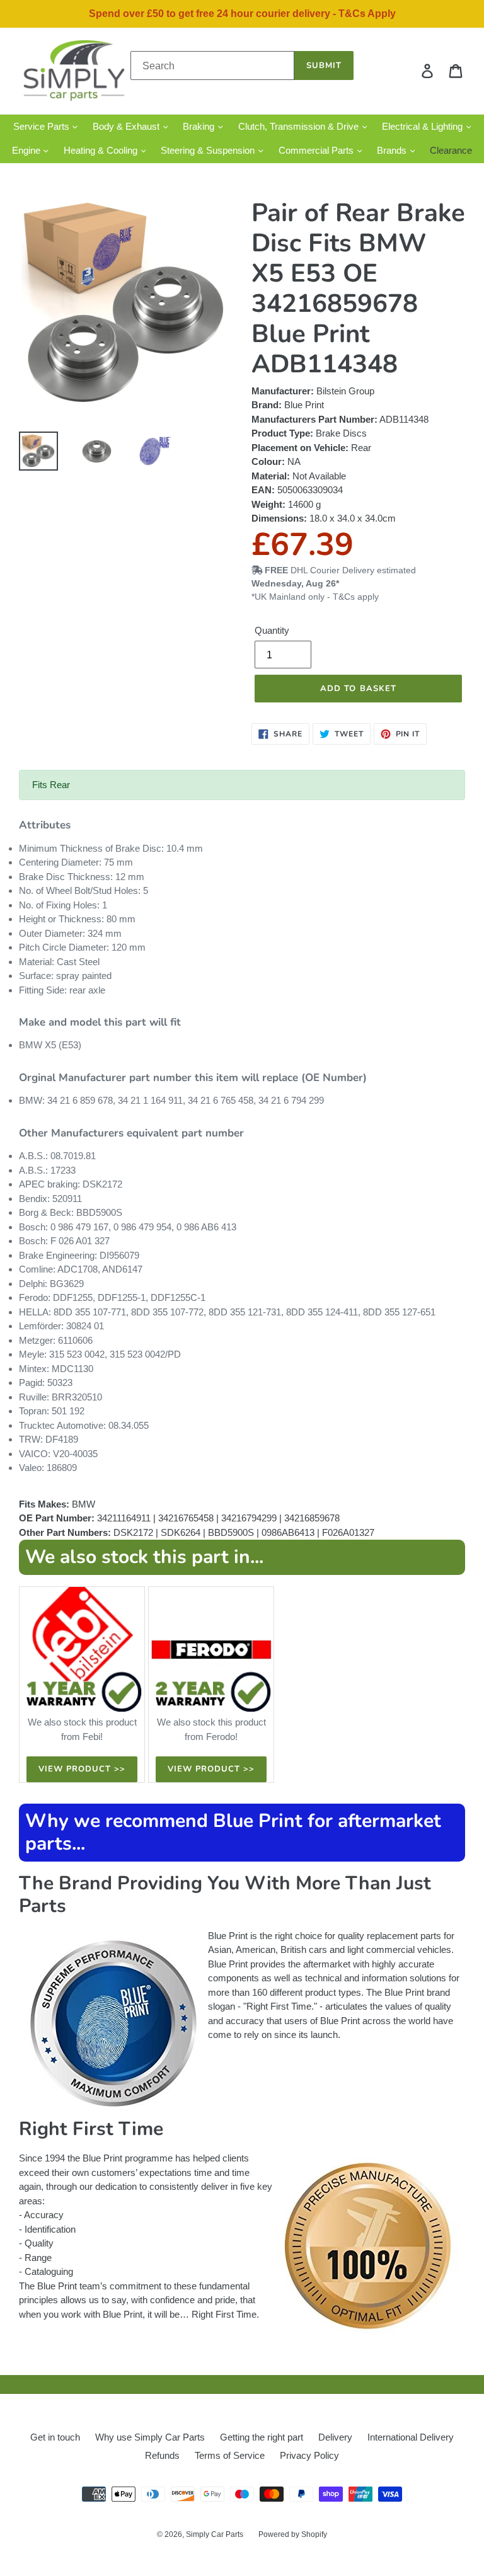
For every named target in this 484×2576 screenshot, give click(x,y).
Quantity (272, 630)
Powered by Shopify (293, 2534)
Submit (324, 66)
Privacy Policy (309, 2455)
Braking (200, 126)
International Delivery (411, 2437)
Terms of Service (230, 2455)
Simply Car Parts (215, 2534)
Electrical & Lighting (423, 126)
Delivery (335, 2437)
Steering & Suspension (209, 150)
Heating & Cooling (102, 150)
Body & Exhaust (127, 126)
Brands (393, 150)
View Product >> (82, 1769)
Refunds (162, 2455)
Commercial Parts (317, 150)
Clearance (451, 150)
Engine (27, 150)
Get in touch (55, 2437)
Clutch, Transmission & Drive (300, 126)
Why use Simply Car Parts (150, 2437)
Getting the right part (262, 2437)
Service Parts (43, 126)
